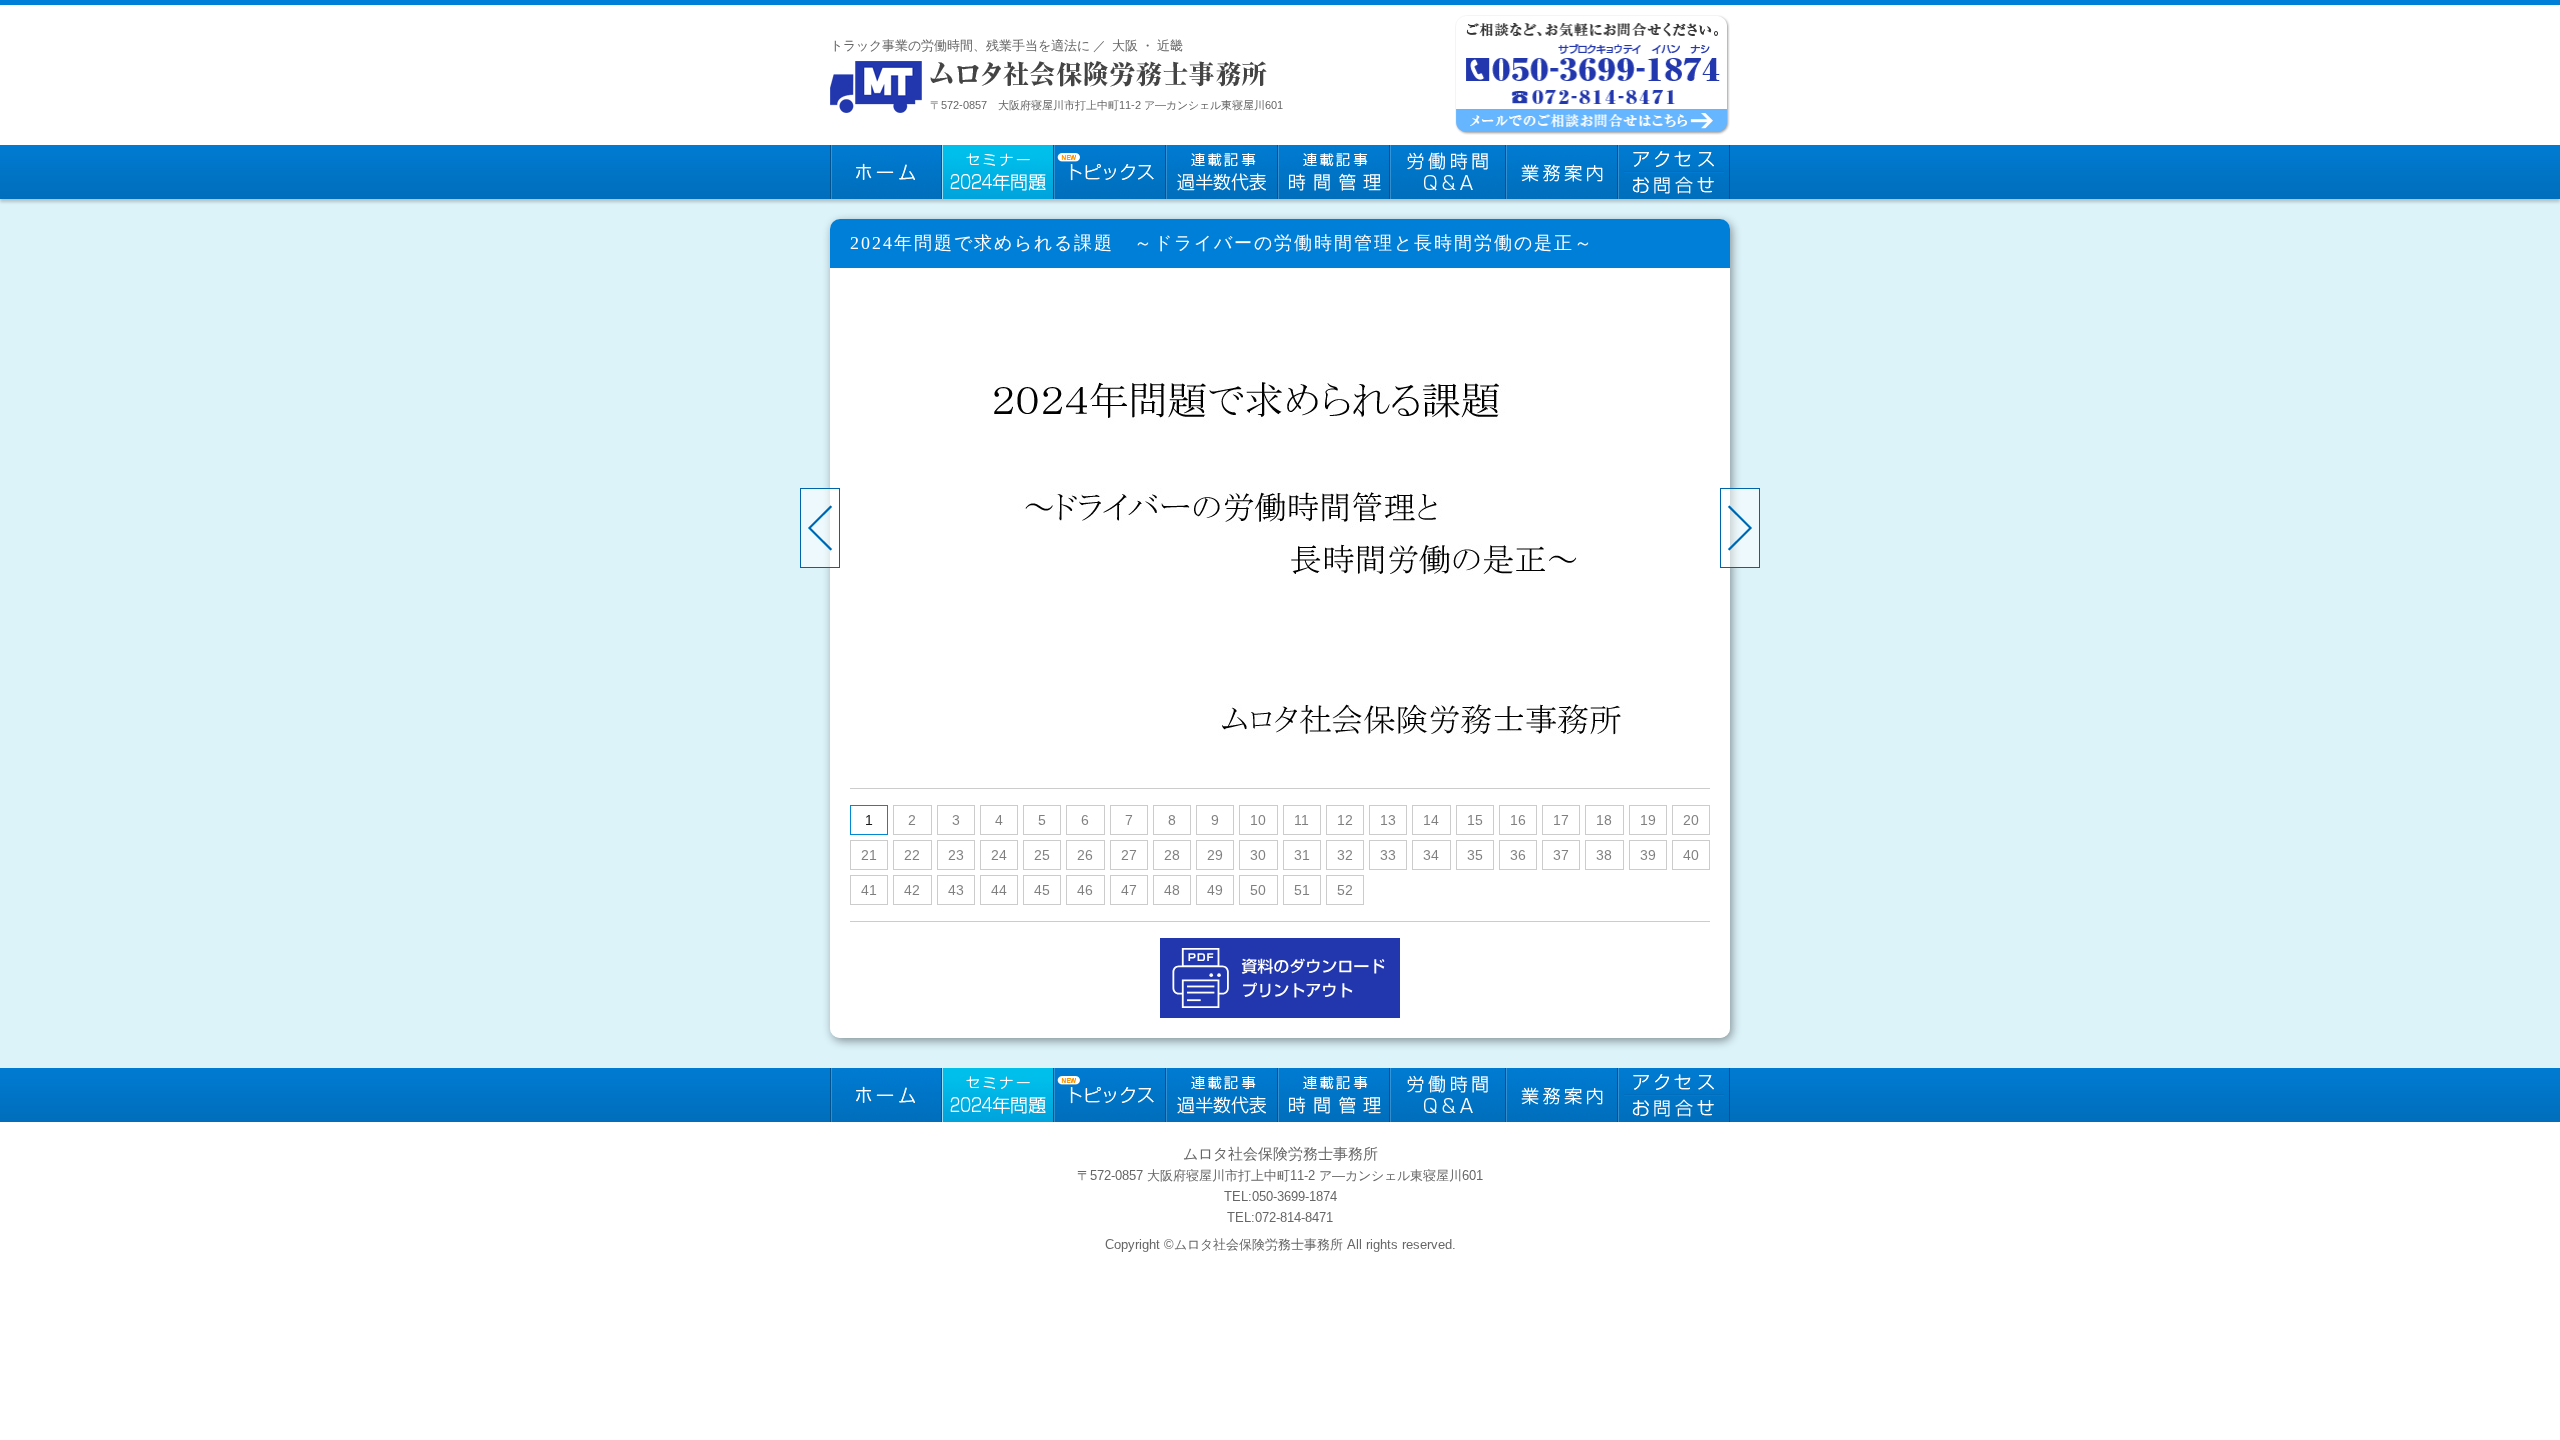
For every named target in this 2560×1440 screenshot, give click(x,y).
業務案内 (1562, 172)
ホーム (886, 172)
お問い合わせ (1674, 172)
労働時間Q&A (1448, 172)
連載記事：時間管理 (1334, 172)
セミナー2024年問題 (998, 172)
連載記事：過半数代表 (1222, 172)
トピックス (1110, 172)
